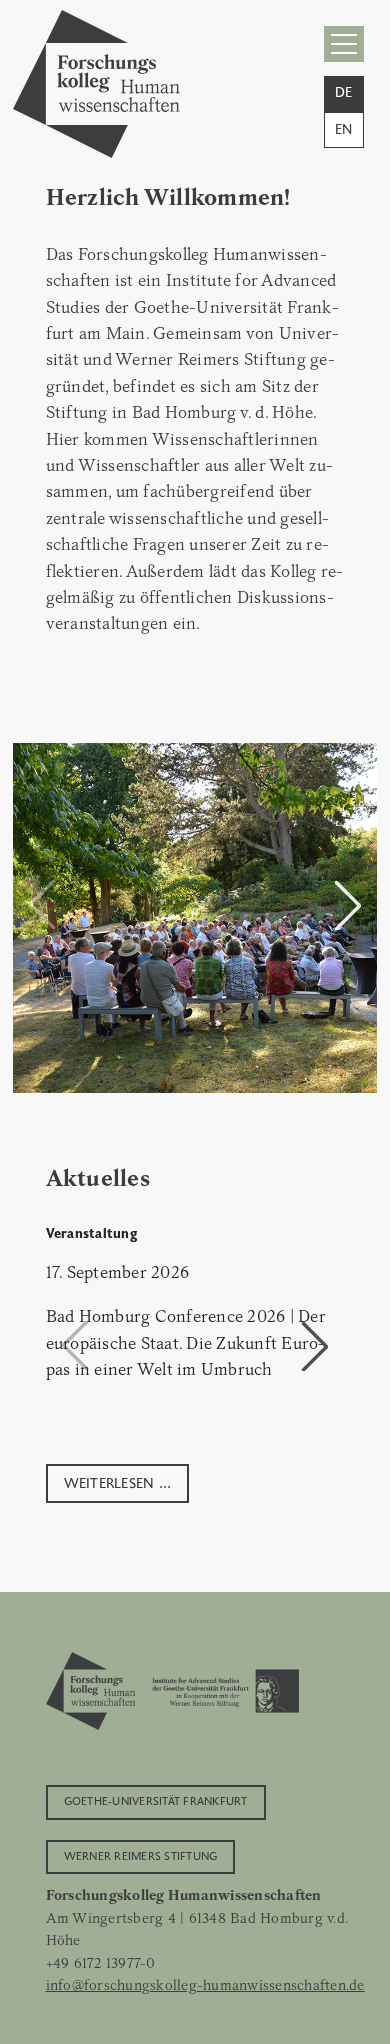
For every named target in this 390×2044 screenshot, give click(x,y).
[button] (348, 905)
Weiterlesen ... (118, 1481)
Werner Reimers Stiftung (141, 1855)
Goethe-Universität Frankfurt (156, 1800)
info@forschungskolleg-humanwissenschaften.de (205, 1985)
